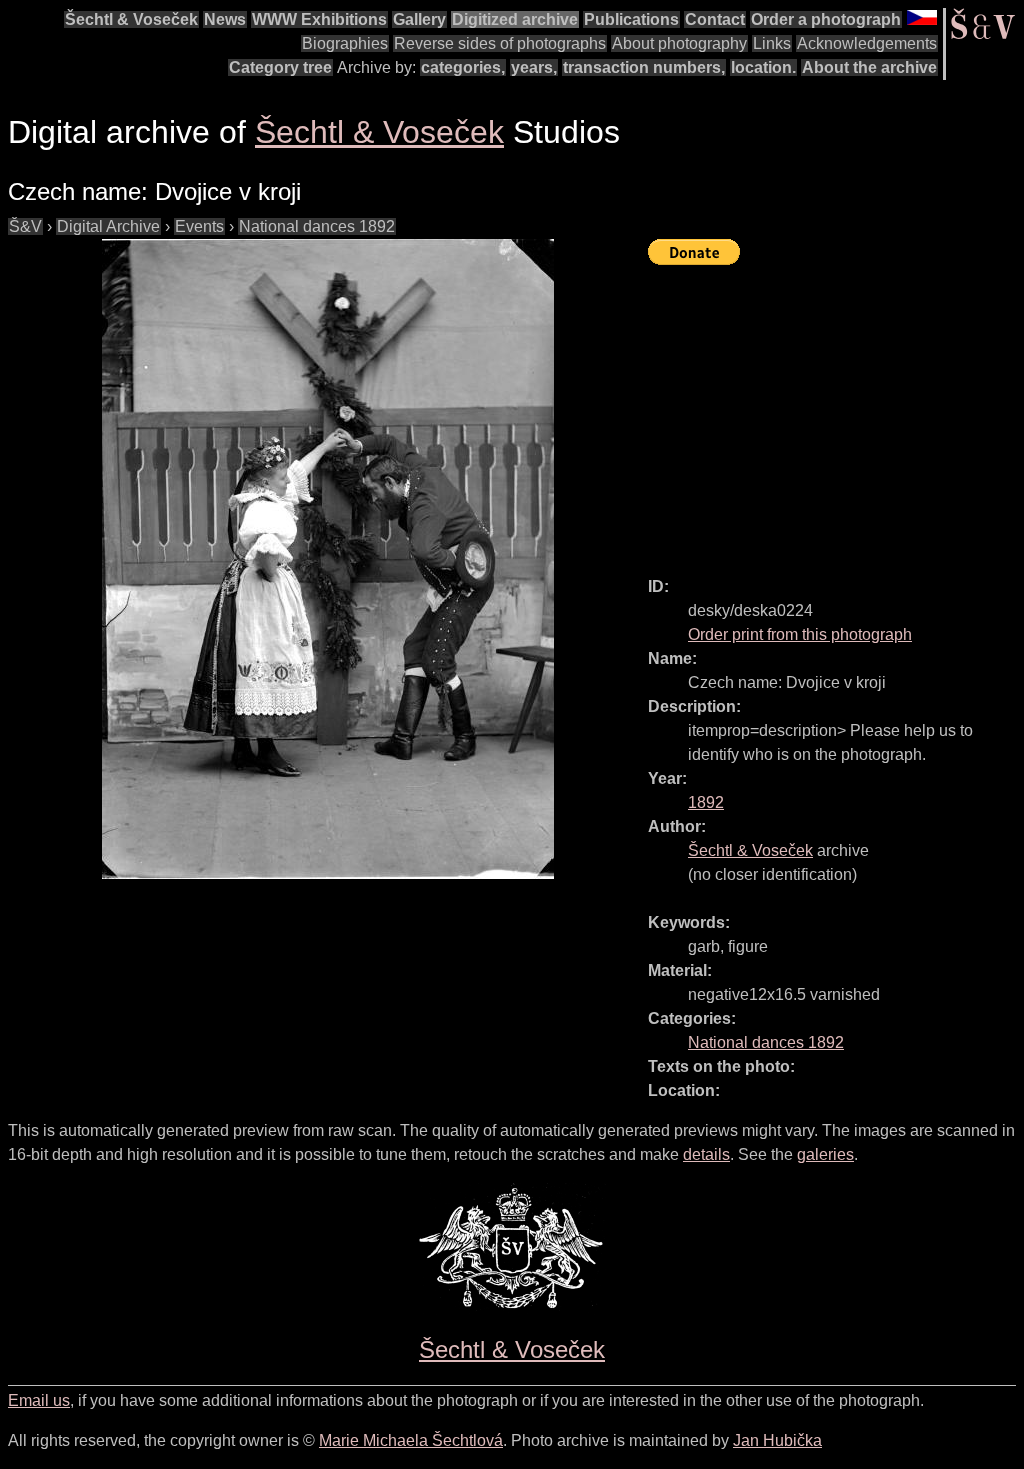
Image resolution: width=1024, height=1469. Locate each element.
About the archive (869, 67)
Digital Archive (108, 226)
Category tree (280, 67)
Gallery (419, 19)
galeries (825, 1154)
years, (534, 67)
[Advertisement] (836, 412)
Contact (715, 19)
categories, (463, 67)
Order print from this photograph (800, 634)
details (706, 1154)
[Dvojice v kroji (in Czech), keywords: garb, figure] (328, 559)
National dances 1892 (317, 226)
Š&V (25, 226)
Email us (39, 1400)
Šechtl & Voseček (131, 19)
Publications (631, 19)
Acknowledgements (867, 43)
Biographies (345, 43)
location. (763, 67)
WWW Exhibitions (319, 19)
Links (772, 43)
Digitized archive (515, 19)
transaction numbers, (644, 67)
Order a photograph (826, 19)
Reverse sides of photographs (500, 43)
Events (199, 226)
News (225, 19)
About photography (679, 43)
